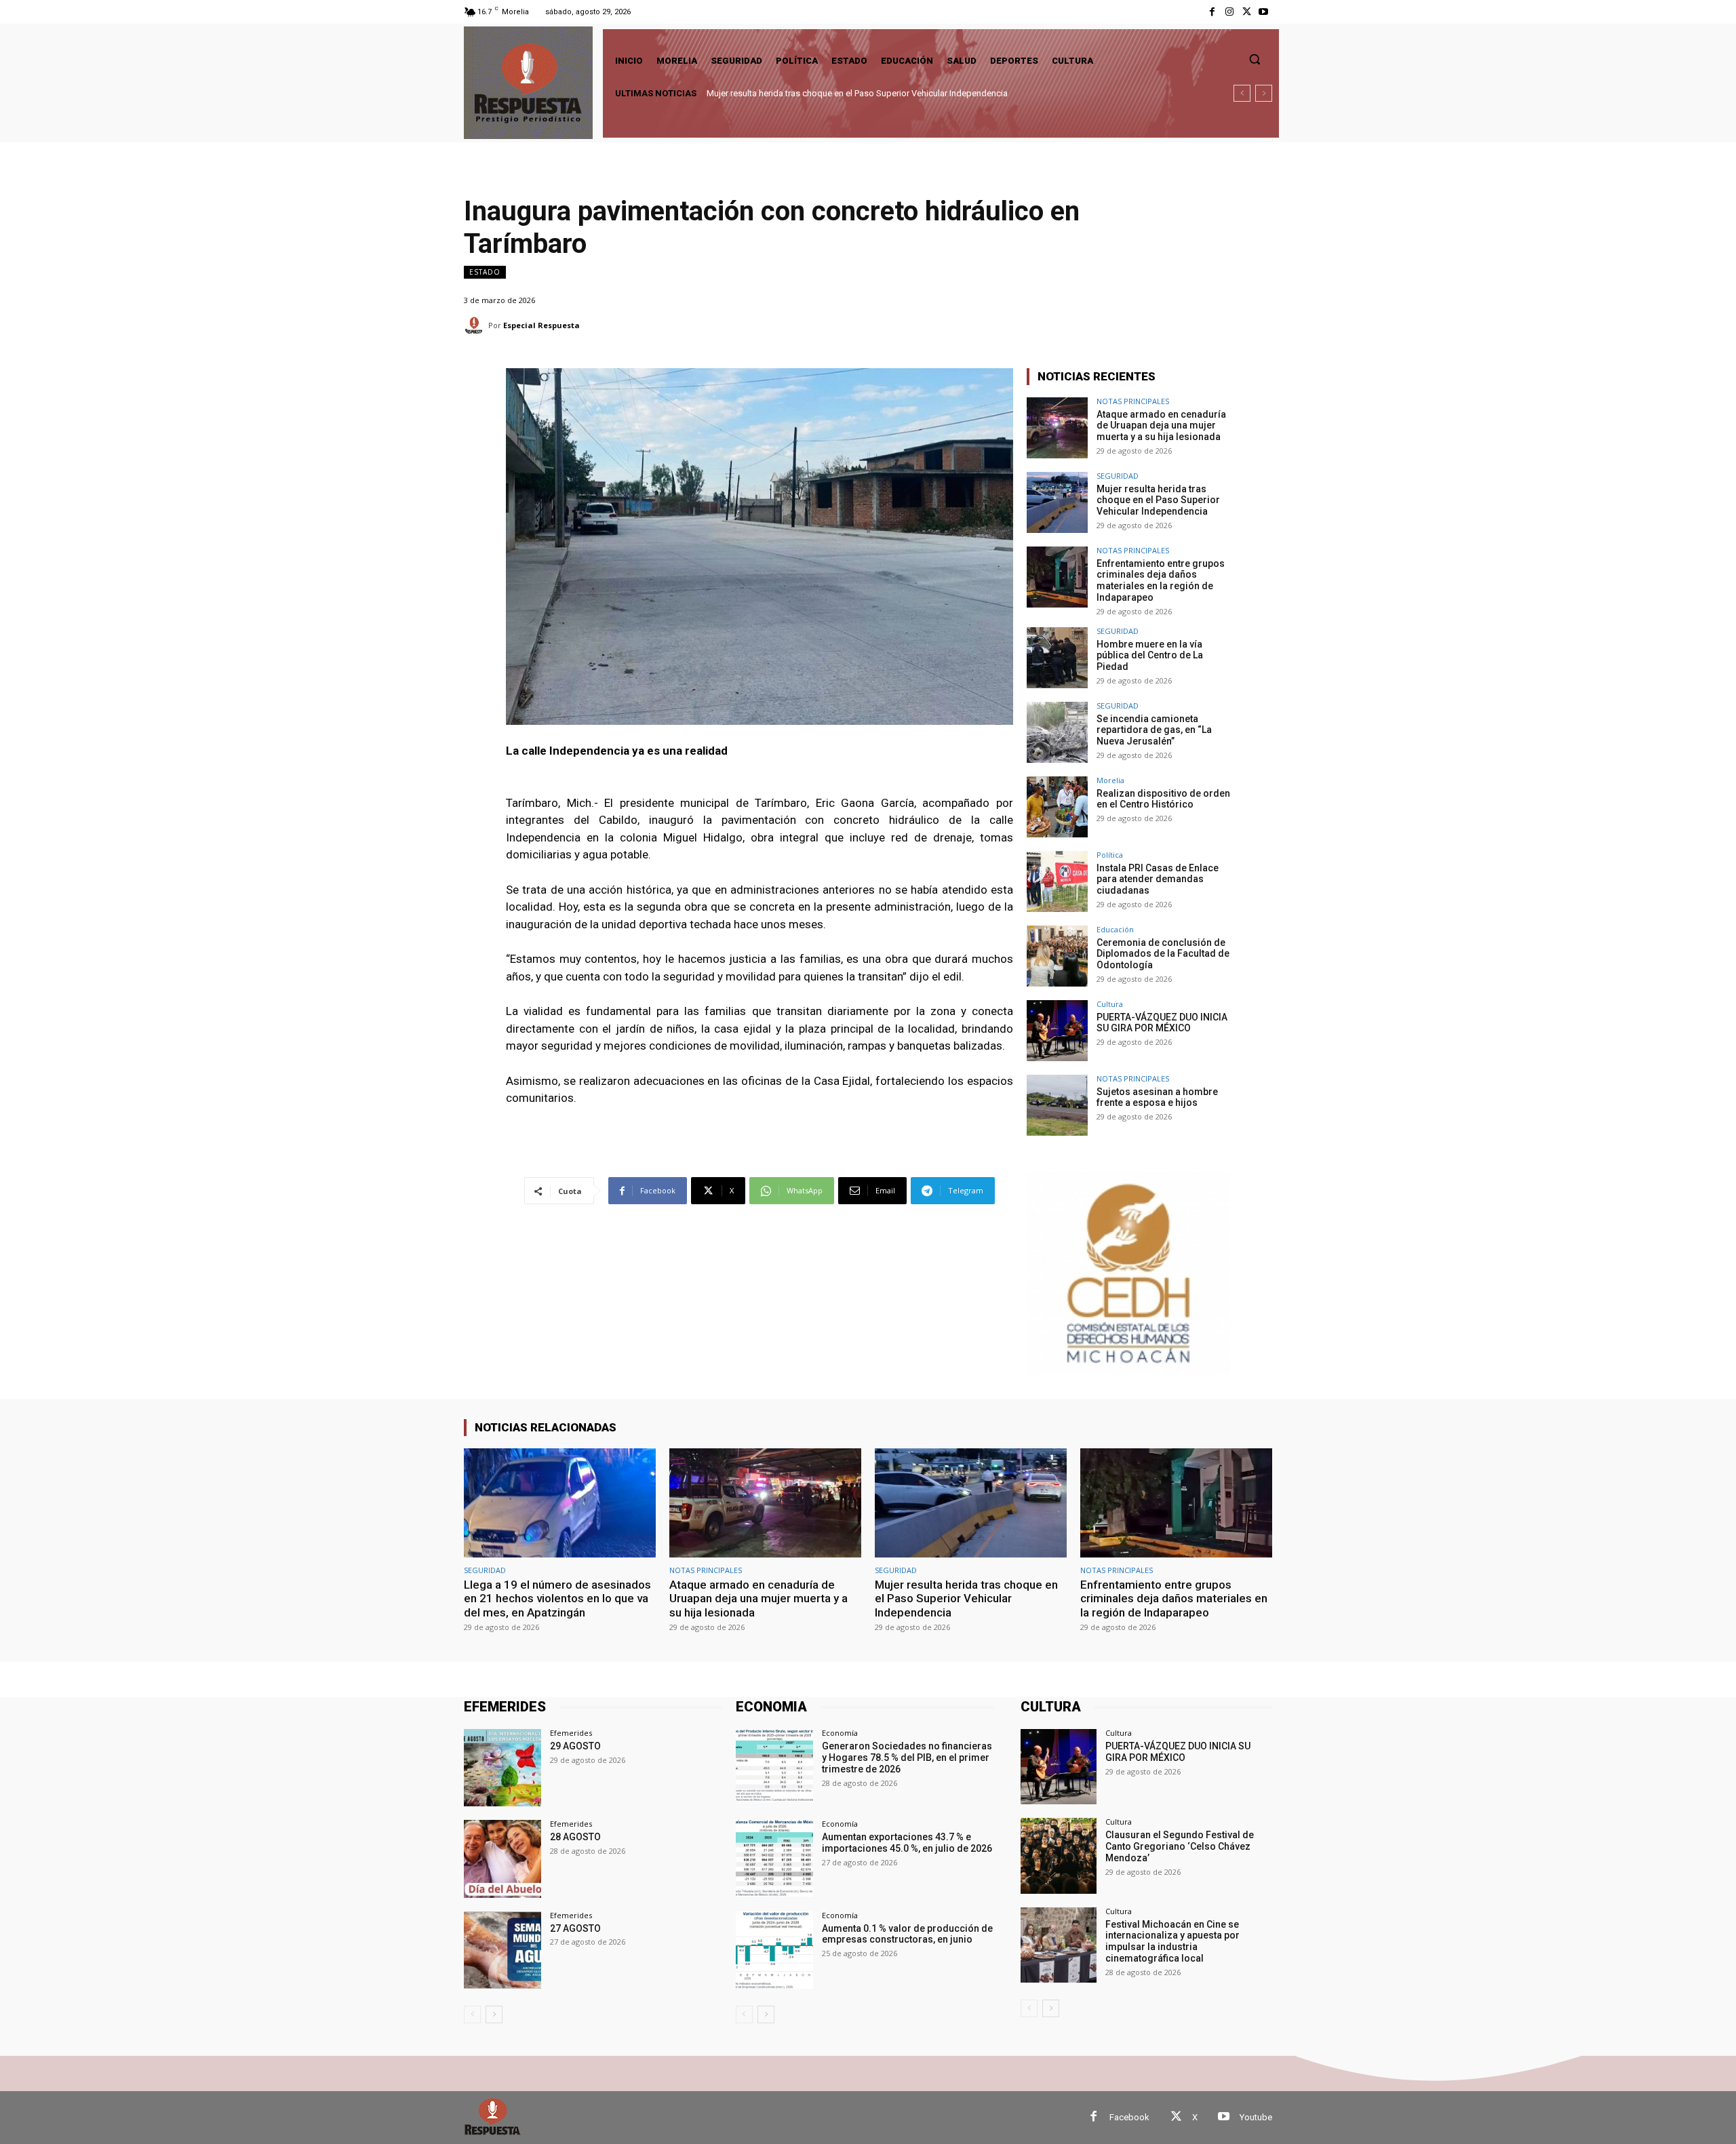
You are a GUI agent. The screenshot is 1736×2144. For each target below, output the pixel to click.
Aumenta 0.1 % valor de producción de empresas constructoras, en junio (907, 1934)
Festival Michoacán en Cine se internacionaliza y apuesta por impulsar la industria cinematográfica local (1172, 1941)
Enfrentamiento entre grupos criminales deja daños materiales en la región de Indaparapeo (884, 93)
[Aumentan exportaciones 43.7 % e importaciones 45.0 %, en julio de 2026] (774, 1859)
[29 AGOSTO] (502, 1768)
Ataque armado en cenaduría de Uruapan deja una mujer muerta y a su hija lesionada (1161, 426)
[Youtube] (1264, 12)
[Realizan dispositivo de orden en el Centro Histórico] (1057, 807)
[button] (1255, 59)
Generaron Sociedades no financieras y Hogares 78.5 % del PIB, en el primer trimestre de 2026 (907, 1758)
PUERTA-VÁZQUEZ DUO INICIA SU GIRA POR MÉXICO (1162, 1023)
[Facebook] (1212, 12)
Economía (840, 1733)
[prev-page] (472, 2014)
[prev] (1242, 93)
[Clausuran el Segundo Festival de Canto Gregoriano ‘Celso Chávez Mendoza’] (1058, 1855)
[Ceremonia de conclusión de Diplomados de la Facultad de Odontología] (1057, 956)
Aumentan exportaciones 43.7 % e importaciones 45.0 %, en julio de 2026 (907, 1843)
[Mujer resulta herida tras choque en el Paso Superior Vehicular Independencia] (1057, 502)
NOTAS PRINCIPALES (1133, 401)
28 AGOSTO (575, 1837)
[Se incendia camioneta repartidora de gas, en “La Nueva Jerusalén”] (1057, 732)
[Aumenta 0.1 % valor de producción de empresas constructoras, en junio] (774, 1950)
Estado (485, 272)
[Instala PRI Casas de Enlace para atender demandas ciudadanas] (1057, 881)
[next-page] (494, 2014)
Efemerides (571, 1733)
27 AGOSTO (575, 1928)
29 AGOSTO (575, 1746)
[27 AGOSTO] (502, 1950)
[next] (1264, 93)
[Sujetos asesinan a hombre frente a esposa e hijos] (1057, 1105)
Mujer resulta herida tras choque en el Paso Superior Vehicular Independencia (1158, 500)
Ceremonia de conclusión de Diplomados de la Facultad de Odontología (1163, 954)
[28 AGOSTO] (502, 1859)
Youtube (1256, 2117)
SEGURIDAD (1118, 476)
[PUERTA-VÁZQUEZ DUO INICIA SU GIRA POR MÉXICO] (1057, 1031)
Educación (1115, 929)
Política (1110, 855)
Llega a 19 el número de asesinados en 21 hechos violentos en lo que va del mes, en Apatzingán (557, 1599)
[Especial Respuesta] (476, 325)
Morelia (1110, 780)
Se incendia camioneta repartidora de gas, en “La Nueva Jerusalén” (1154, 730)
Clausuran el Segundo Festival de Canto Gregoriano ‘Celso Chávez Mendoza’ (1180, 1846)
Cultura (1110, 1004)
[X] (1247, 12)
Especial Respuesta (541, 325)
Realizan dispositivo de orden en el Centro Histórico (1163, 799)
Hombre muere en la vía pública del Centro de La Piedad (1150, 656)
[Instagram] (1229, 12)
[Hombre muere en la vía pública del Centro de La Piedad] (1057, 658)
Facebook (1129, 2117)
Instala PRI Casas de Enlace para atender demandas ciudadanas (1158, 879)
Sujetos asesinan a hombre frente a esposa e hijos (1157, 1097)
